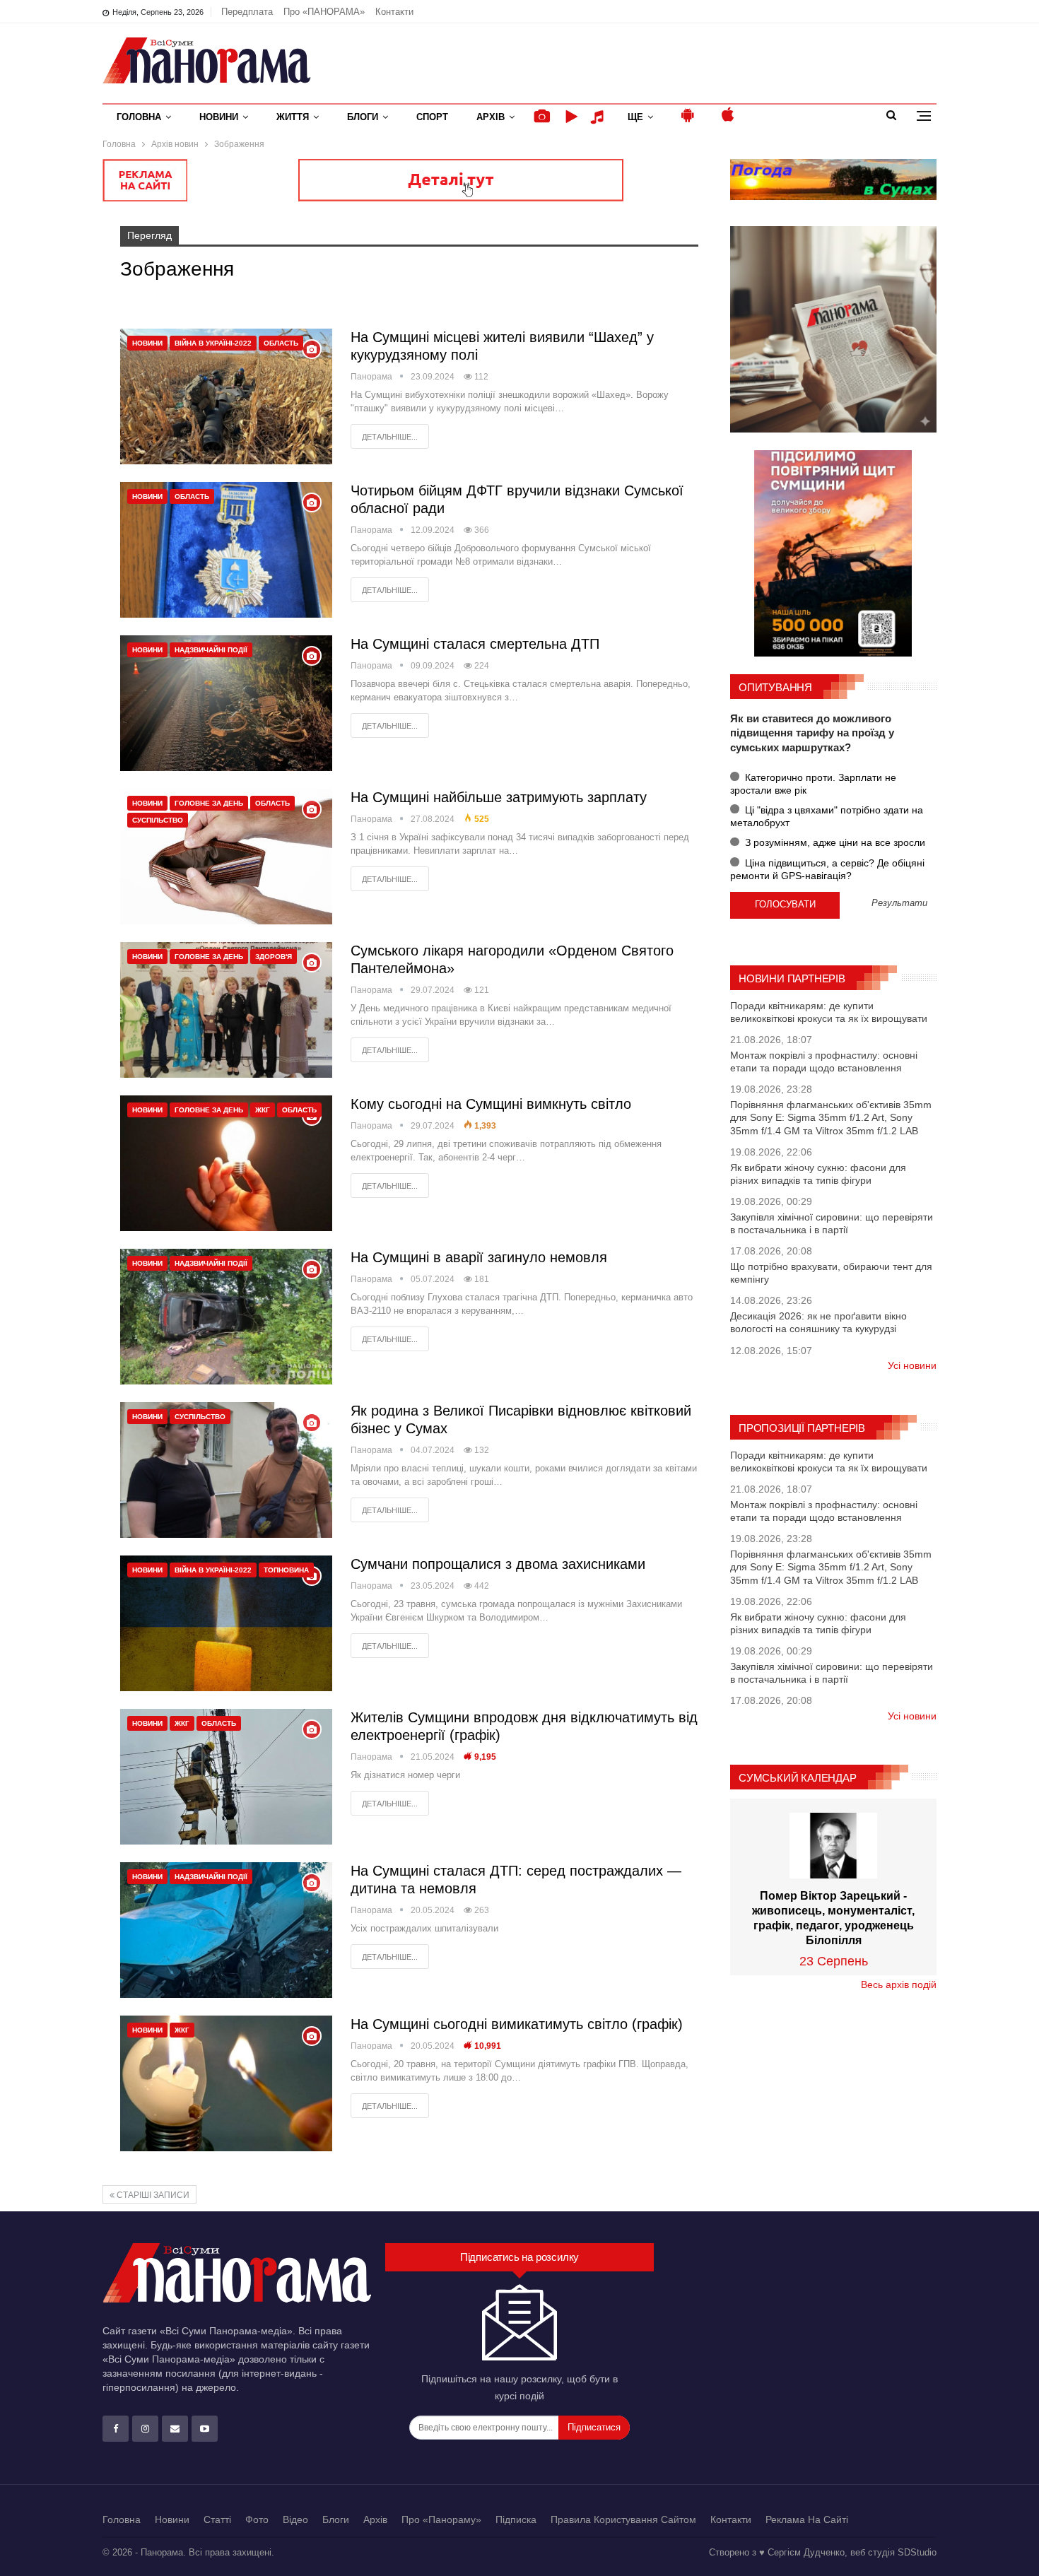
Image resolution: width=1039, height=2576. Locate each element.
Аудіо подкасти (599, 117)
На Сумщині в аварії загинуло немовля (479, 1257)
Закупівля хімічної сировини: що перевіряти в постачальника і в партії (832, 1223)
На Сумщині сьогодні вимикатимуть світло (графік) (517, 2024)
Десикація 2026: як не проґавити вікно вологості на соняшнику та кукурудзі (818, 1322)
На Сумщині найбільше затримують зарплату (499, 797)
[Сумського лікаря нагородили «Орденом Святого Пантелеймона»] (226, 1010)
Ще (635, 117)
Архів (491, 117)
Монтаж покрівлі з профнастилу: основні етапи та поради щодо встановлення (824, 1061)
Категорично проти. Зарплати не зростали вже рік (813, 784)
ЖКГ (263, 1110)
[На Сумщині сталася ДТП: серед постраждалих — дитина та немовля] (226, 1930)
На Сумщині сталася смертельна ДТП (475, 644)
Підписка (516, 2519)
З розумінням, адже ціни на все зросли (834, 842)
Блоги (363, 117)
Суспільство (158, 820)
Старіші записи (152, 2195)
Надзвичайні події (211, 650)
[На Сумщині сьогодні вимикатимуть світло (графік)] (226, 2083)
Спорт (432, 117)
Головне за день (209, 803)
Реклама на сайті (807, 2519)
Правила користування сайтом (623, 2519)
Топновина (286, 1570)
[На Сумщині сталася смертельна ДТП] (226, 703)
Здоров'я (274, 957)
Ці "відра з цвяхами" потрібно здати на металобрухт (827, 816)
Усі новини (912, 1365)
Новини (219, 117)
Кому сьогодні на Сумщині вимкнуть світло (491, 1104)
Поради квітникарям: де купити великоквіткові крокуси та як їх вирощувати (829, 1012)
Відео (295, 2519)
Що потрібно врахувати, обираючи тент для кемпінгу (831, 1273)
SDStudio (917, 2552)
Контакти (394, 12)
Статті (217, 2519)
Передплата (247, 12)
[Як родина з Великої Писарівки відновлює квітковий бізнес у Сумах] (226, 1470)
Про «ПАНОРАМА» (324, 12)
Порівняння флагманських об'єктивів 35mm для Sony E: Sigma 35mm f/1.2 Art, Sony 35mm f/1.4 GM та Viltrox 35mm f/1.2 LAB (831, 1117)
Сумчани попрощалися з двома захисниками (498, 1564)
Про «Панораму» (441, 2519)
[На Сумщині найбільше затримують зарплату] (226, 857)
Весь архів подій (899, 1984)
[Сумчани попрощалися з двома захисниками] (226, 1623)
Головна (139, 117)
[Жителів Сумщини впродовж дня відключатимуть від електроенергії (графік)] (226, 1777)
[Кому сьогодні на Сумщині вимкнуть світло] (226, 1163)
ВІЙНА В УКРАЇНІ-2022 (213, 343)
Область (281, 343)
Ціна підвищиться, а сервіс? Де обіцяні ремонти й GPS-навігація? (827, 869)
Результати (899, 904)
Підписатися (594, 2427)
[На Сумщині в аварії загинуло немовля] (226, 1317)
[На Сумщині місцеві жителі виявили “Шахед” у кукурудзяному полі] (226, 396)
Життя (293, 117)
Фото (257, 2519)
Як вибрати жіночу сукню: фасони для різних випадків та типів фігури (818, 1174)
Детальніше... (390, 437)
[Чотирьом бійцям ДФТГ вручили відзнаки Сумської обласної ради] (226, 550)
